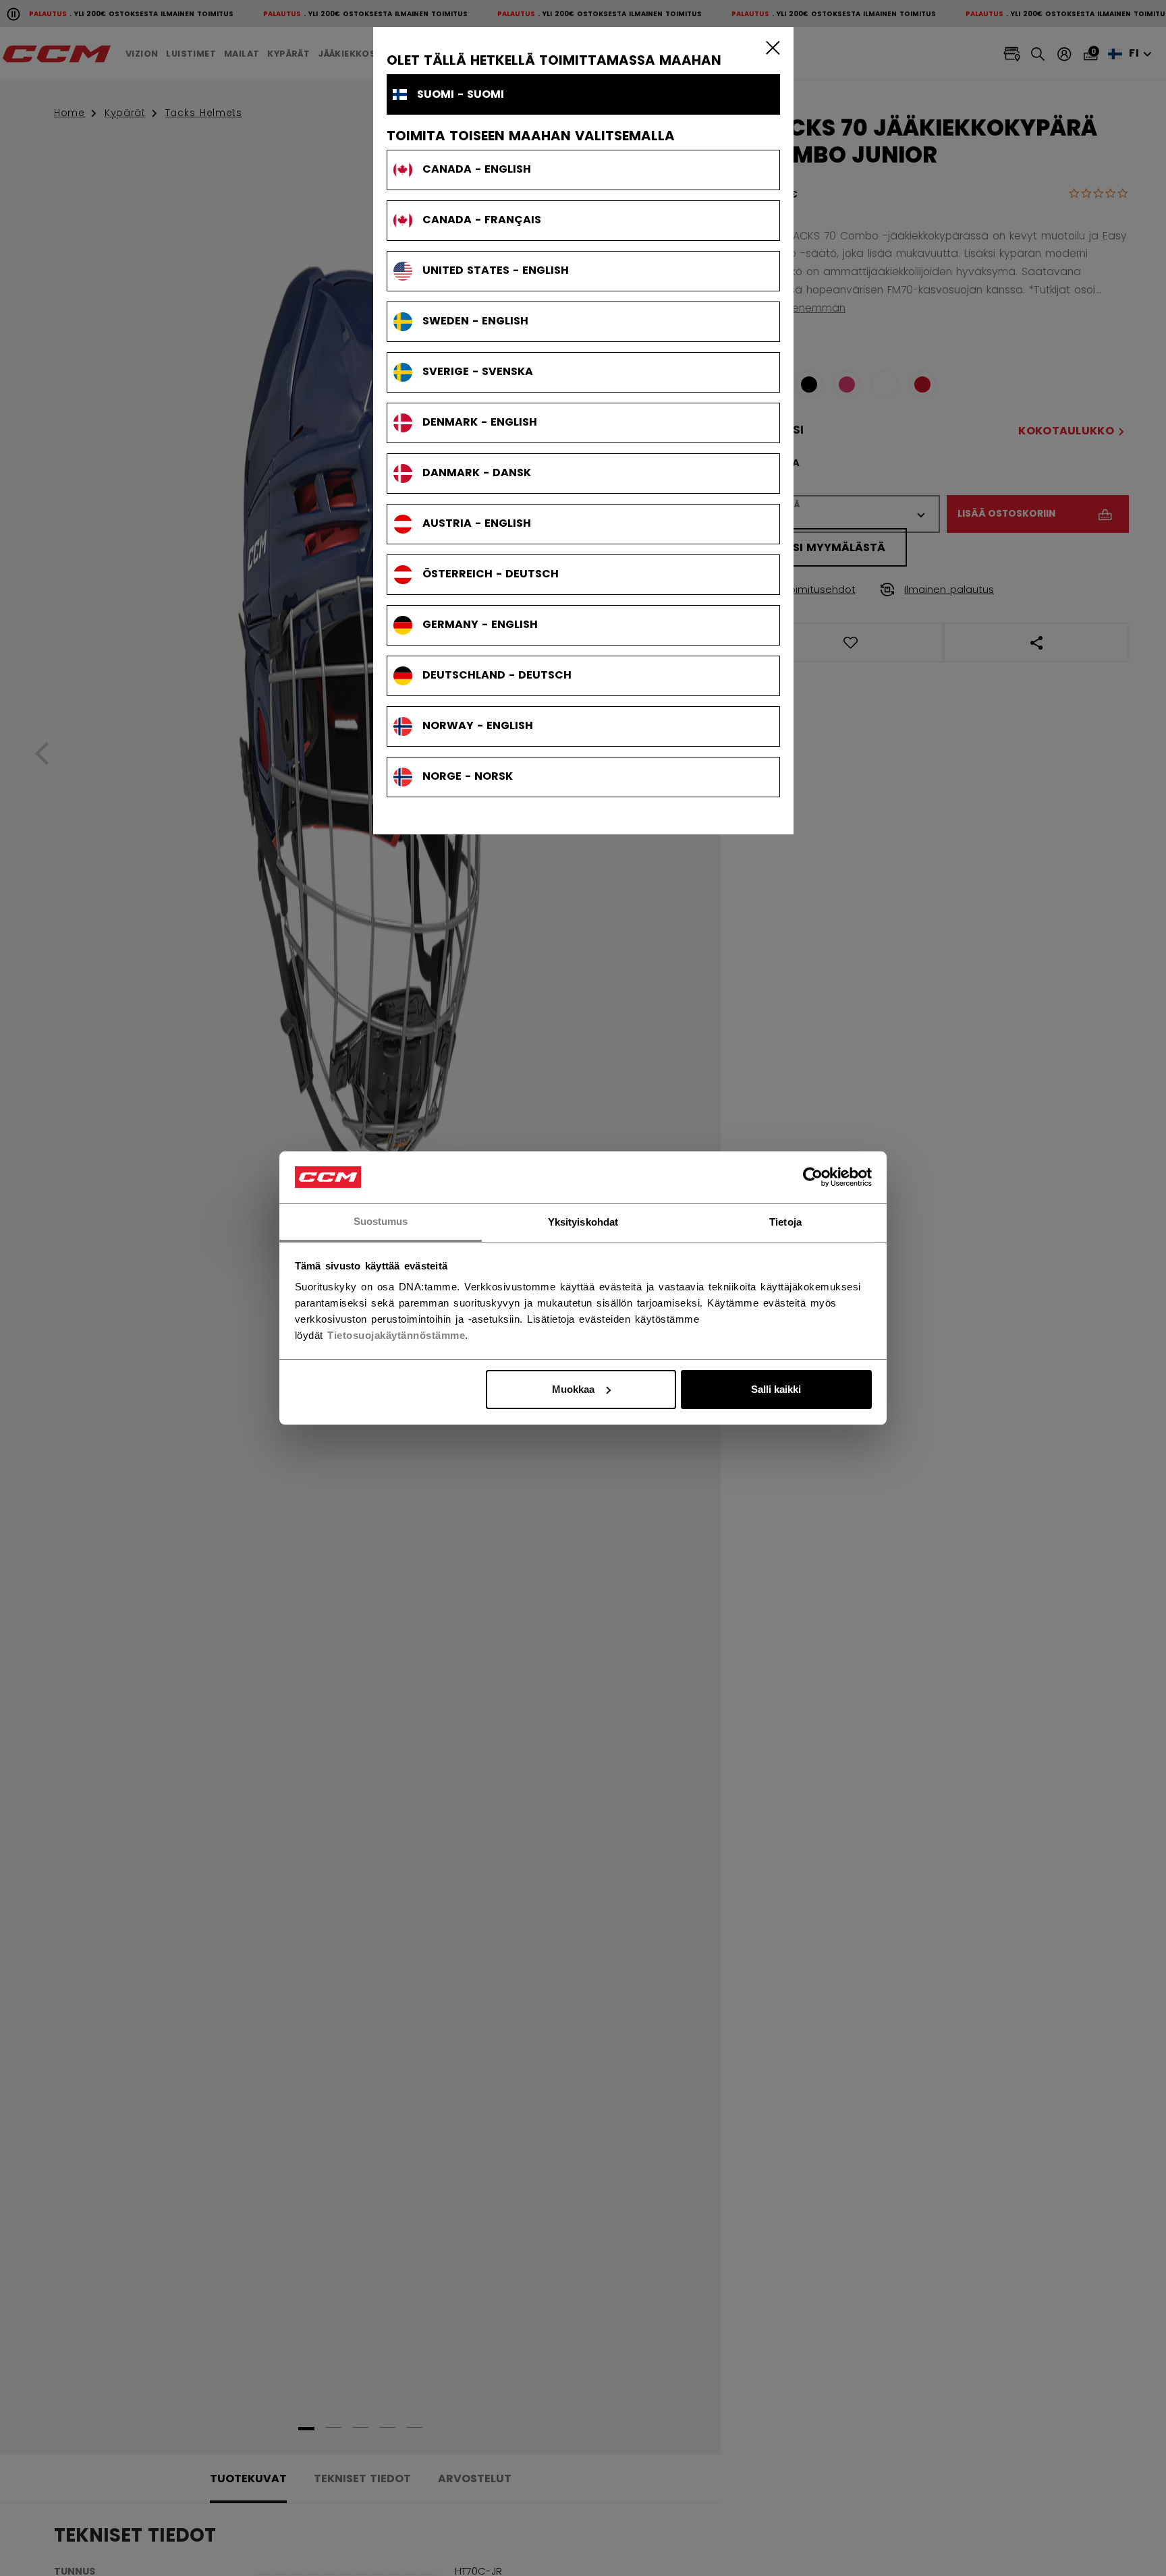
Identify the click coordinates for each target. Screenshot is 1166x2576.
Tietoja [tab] (785, 1221)
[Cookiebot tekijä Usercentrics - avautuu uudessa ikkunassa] (813, 1177)
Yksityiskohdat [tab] (583, 1221)
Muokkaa (573, 1389)
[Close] (770, 47)
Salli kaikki (776, 1389)
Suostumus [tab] (381, 1221)
